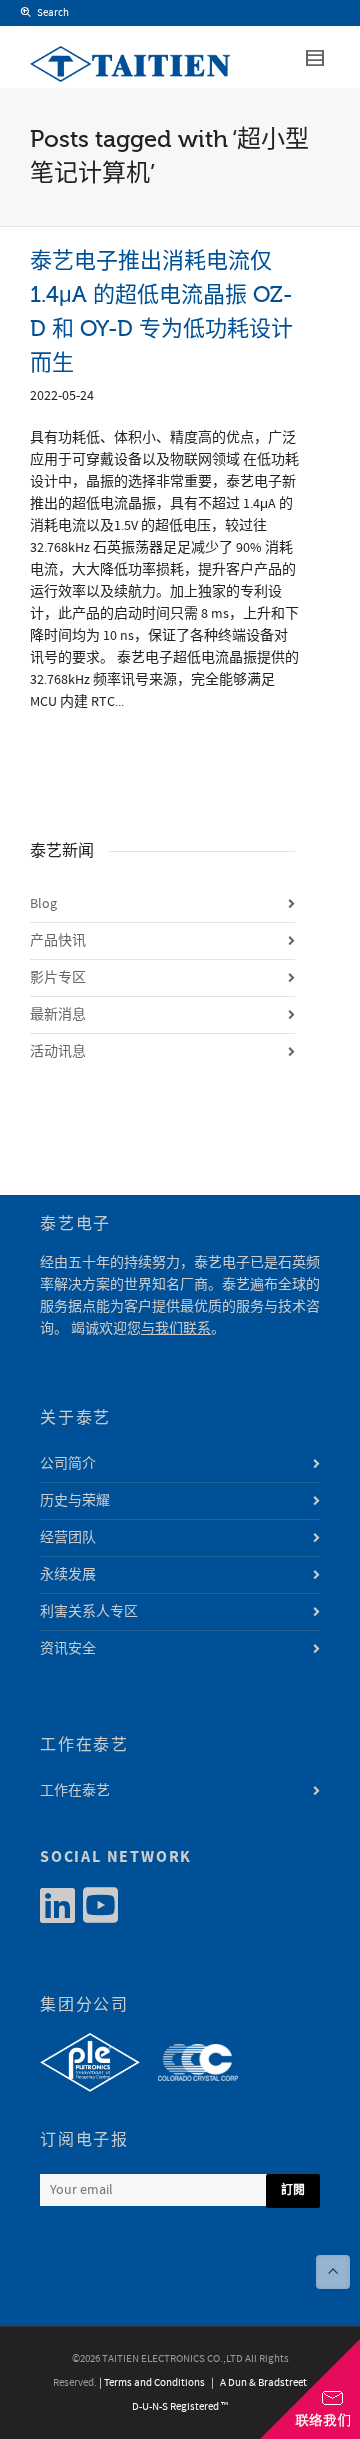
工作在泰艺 (75, 1791)
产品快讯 (58, 941)
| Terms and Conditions (152, 2383)
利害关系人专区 (89, 1612)
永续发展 (68, 1575)
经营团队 (68, 1538)
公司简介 (68, 1464)
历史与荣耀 (75, 1501)
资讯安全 (68, 1649)
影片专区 (58, 978)
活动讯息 (58, 1052)
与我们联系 (176, 1329)
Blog (43, 904)
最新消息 (58, 1015)
